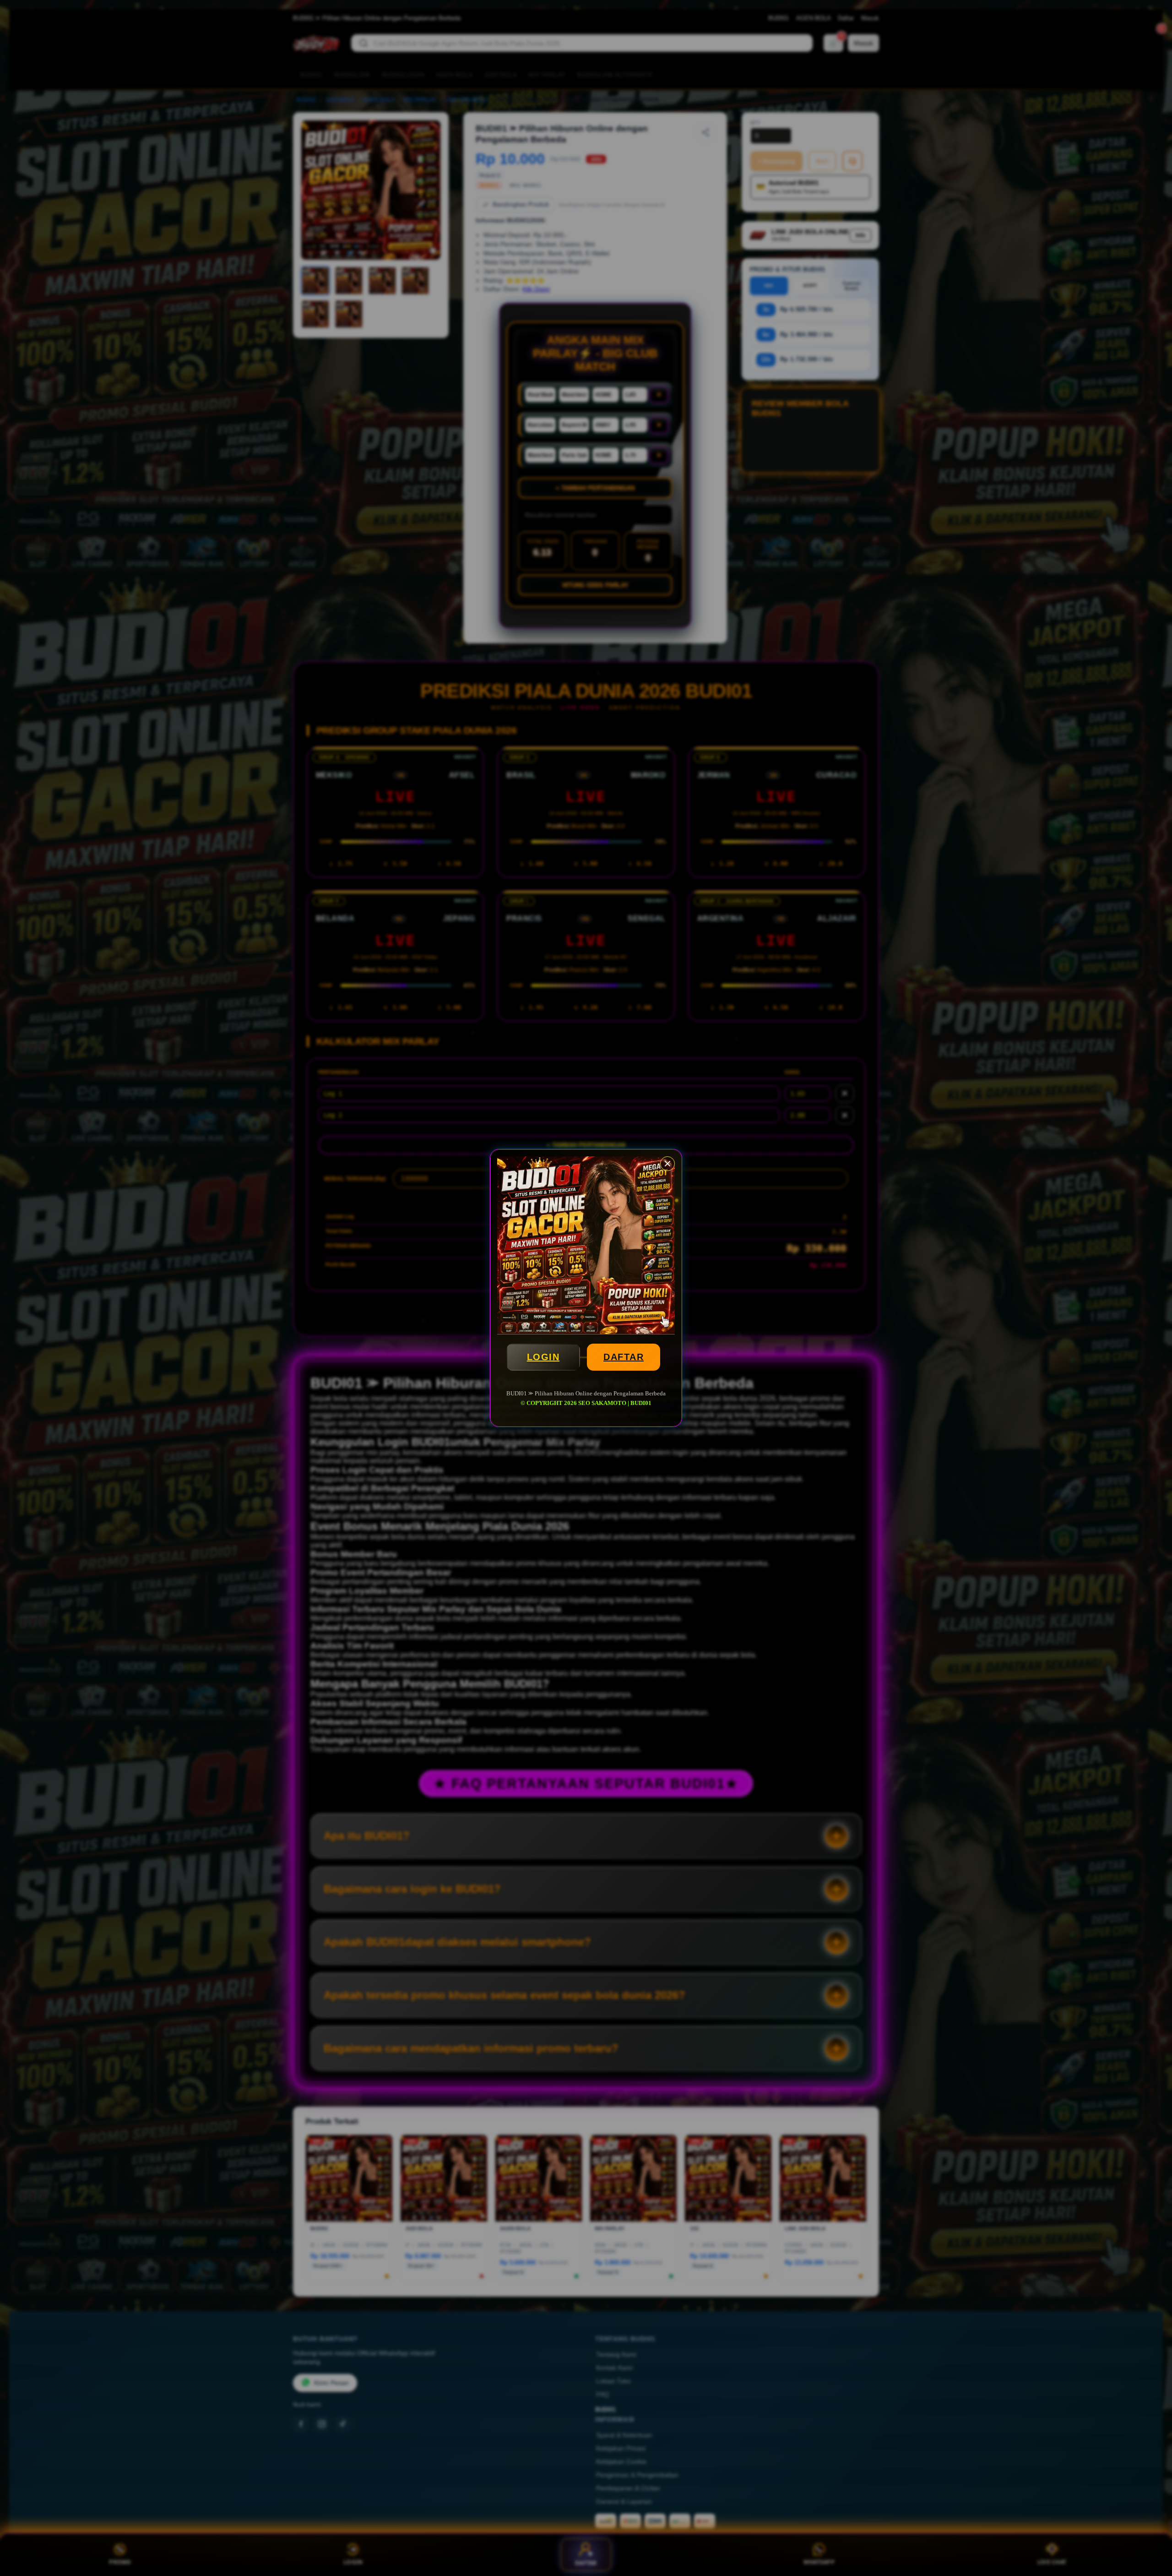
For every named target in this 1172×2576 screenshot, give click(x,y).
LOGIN (543, 1357)
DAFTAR (624, 1357)
